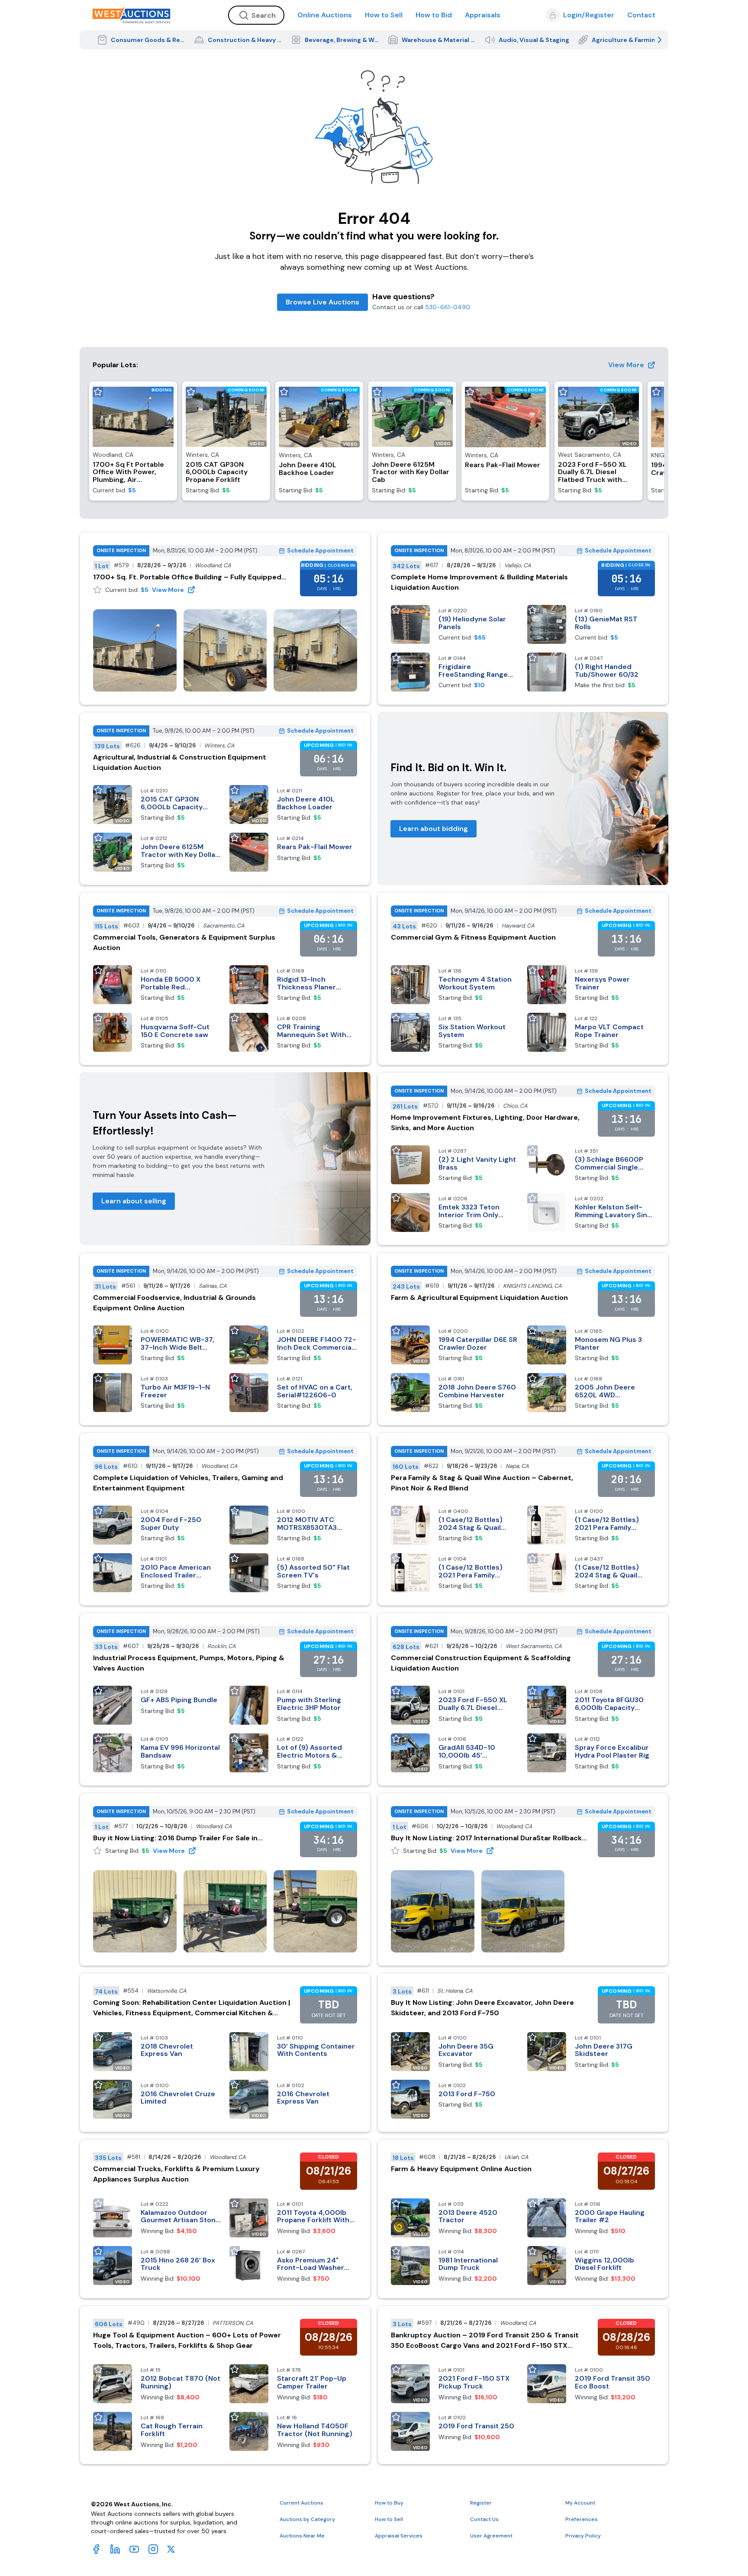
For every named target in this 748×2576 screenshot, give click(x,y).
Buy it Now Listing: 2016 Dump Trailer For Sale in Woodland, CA (175, 1838)
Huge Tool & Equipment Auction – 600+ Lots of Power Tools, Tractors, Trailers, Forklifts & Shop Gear (187, 2340)
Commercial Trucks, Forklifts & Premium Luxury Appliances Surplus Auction (176, 2174)
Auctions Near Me (302, 2536)
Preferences (582, 2519)
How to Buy (389, 2503)
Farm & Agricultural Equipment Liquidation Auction (479, 1298)
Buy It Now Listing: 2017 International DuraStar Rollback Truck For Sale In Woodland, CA (486, 1838)
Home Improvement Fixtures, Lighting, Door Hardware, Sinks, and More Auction (485, 1123)
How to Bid (434, 15)
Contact (641, 15)
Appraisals (483, 15)
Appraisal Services (399, 2536)
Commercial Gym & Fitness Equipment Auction (473, 937)
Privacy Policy (583, 2536)
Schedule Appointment (320, 551)
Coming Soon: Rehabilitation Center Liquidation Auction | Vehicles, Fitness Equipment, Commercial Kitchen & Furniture (192, 2008)
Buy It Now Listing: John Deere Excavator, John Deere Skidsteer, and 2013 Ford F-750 (482, 2008)
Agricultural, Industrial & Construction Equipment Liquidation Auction (180, 762)
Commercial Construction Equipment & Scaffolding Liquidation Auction (481, 1663)
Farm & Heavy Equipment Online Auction (461, 2169)
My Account (580, 2503)
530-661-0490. (448, 307)
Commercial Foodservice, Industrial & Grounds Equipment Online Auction (174, 1303)
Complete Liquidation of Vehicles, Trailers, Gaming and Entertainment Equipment (188, 1483)
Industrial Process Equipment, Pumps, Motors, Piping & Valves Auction (189, 1663)
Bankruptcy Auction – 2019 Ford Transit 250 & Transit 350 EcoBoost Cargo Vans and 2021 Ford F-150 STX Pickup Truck (485, 2341)
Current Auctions (301, 2503)
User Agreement (491, 2536)
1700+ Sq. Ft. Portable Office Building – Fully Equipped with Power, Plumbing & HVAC (187, 577)
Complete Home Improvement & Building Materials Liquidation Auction (479, 582)
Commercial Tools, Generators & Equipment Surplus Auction (184, 942)
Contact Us (484, 2519)
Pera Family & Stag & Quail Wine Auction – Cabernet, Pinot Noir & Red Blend (482, 1483)
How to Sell (384, 15)
